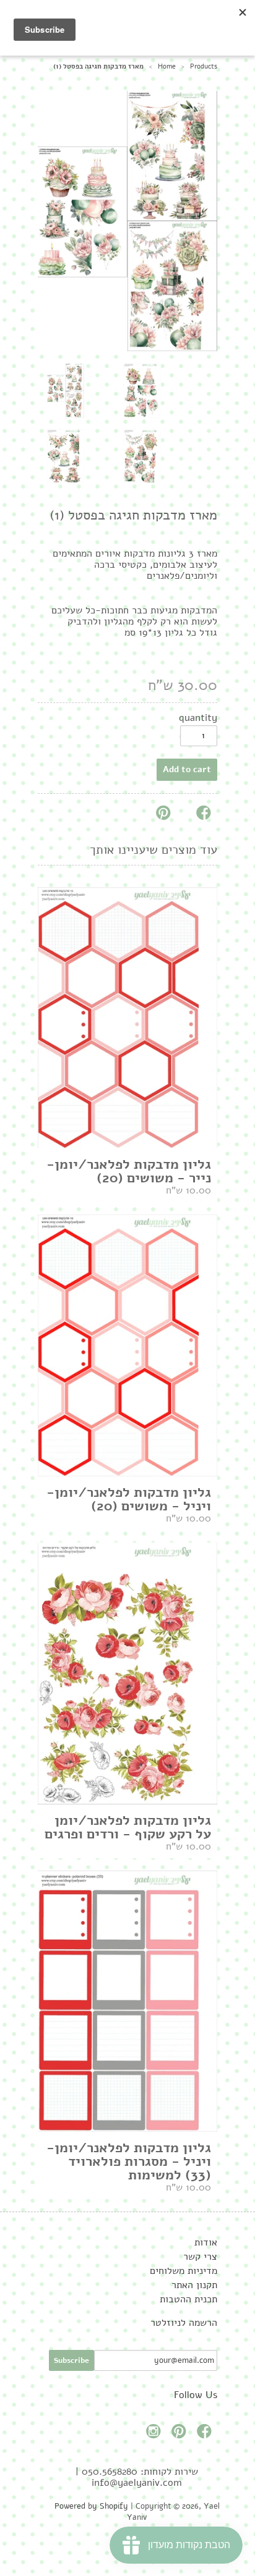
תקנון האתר (194, 2285)
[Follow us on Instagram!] (155, 2435)
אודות (206, 2242)
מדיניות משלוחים (184, 2271)
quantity (198, 718)
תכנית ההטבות (188, 2299)
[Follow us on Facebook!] (206, 2435)
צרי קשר (200, 2257)
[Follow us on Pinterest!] (181, 2435)
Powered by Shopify (91, 2506)
